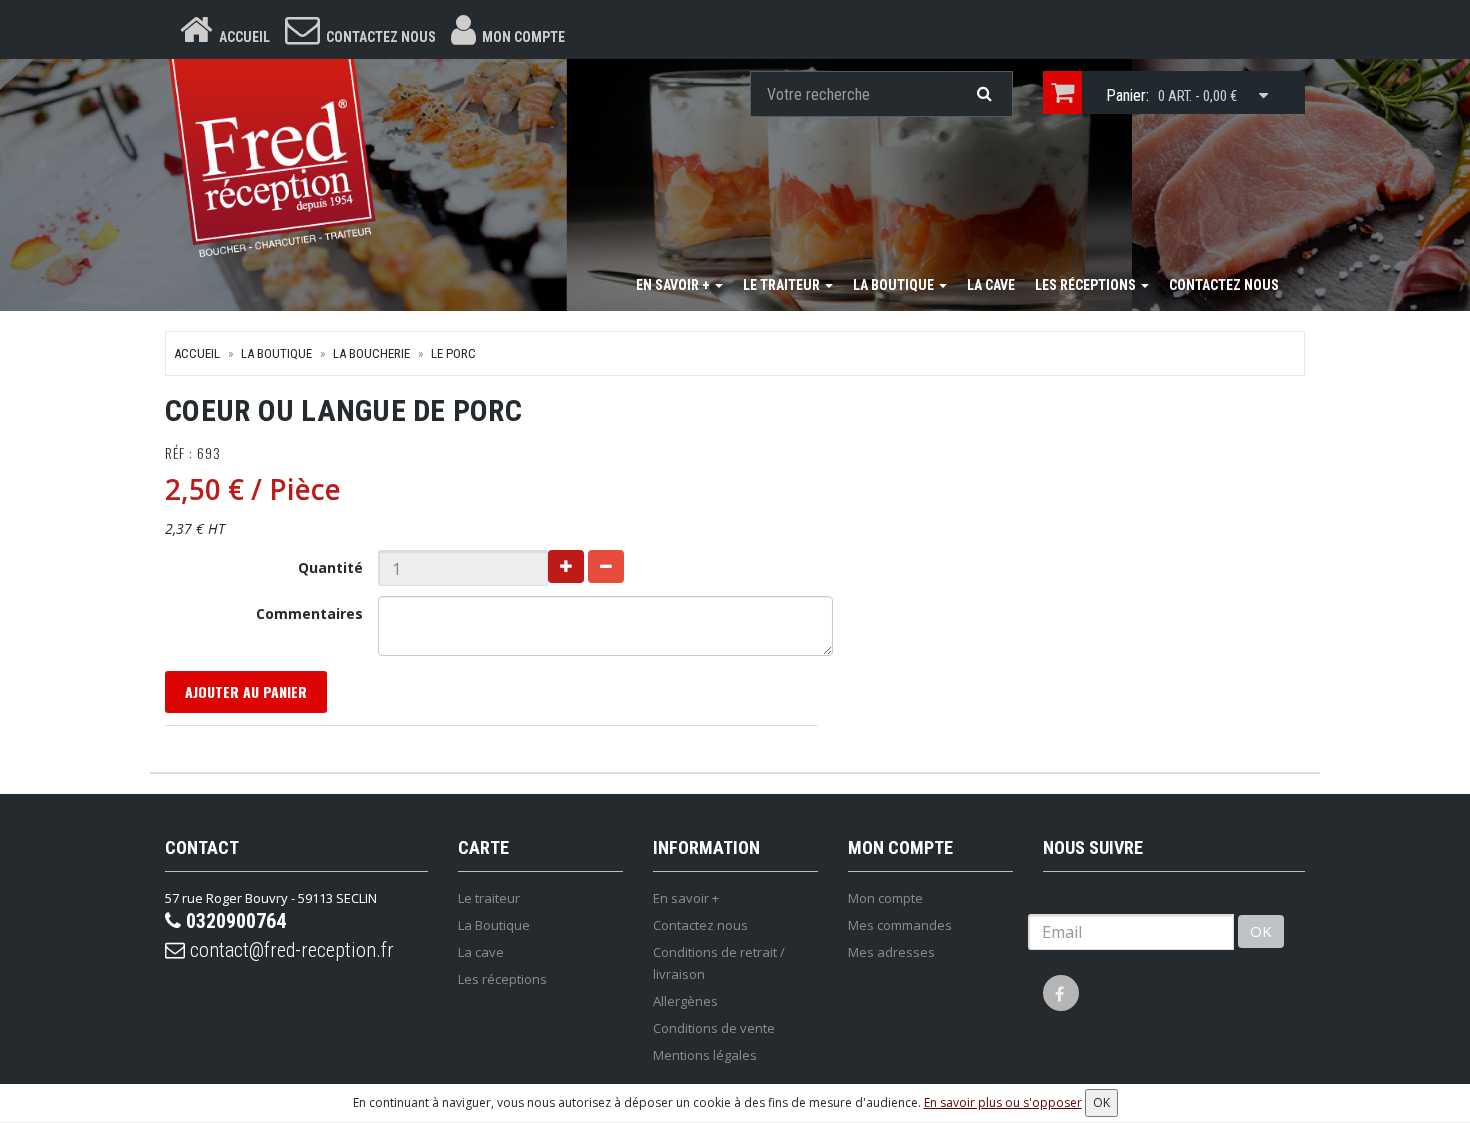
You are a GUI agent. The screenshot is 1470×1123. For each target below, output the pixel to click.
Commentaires (309, 613)
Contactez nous (1224, 285)
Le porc (453, 353)
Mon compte (885, 898)
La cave (991, 285)
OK (1261, 931)
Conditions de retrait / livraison (719, 963)
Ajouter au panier (246, 691)
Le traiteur (783, 285)
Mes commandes (900, 925)
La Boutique (895, 285)
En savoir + (674, 285)
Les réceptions (1087, 285)
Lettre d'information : (1107, 897)
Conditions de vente (714, 1028)
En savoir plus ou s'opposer (1003, 1102)
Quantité (330, 567)
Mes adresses (891, 952)
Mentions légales (705, 1055)
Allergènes (685, 1001)
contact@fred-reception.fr (289, 950)
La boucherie (371, 353)
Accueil (197, 353)
